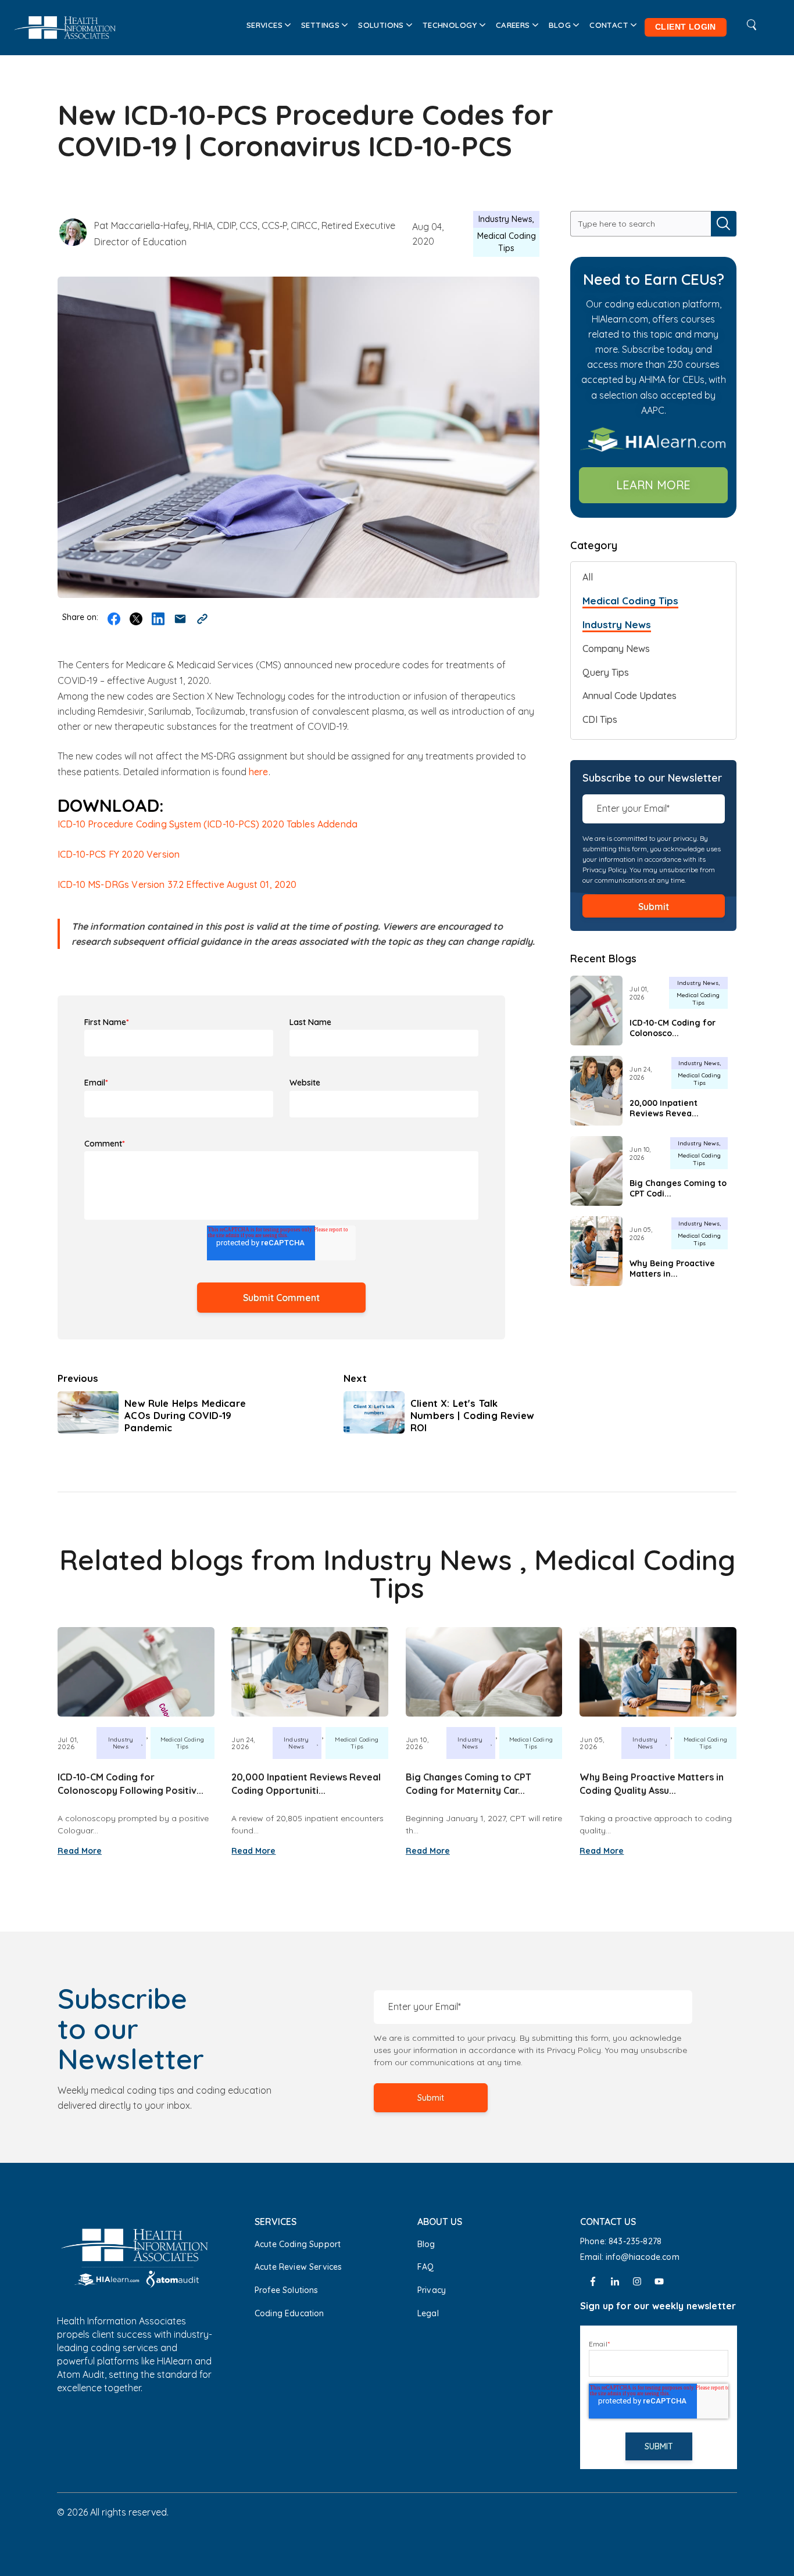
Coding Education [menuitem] (289, 2313)
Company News (616, 649)
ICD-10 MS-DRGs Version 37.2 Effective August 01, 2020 (177, 884)
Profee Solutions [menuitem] (287, 2290)
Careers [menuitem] (513, 25)
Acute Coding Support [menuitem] (298, 2244)
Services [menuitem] (264, 25)
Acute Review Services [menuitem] (298, 2267)
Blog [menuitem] (560, 25)
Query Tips (606, 672)
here (259, 772)
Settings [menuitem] (320, 25)
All (588, 577)
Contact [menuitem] (609, 25)
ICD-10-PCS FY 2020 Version (119, 854)
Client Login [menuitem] (686, 27)
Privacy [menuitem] (432, 2290)
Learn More (653, 485)
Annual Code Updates (630, 696)
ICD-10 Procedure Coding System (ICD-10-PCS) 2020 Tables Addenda (208, 824)
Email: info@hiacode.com (631, 2257)
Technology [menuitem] (450, 25)
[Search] (724, 224)
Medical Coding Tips (507, 242)
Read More (80, 1851)
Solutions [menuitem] (381, 25)
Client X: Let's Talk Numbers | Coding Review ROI (472, 1415)
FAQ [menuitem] (425, 2267)
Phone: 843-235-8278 (621, 2241)
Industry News (505, 219)
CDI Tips (600, 719)
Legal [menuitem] (428, 2313)
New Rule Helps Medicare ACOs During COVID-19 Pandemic (185, 1415)
